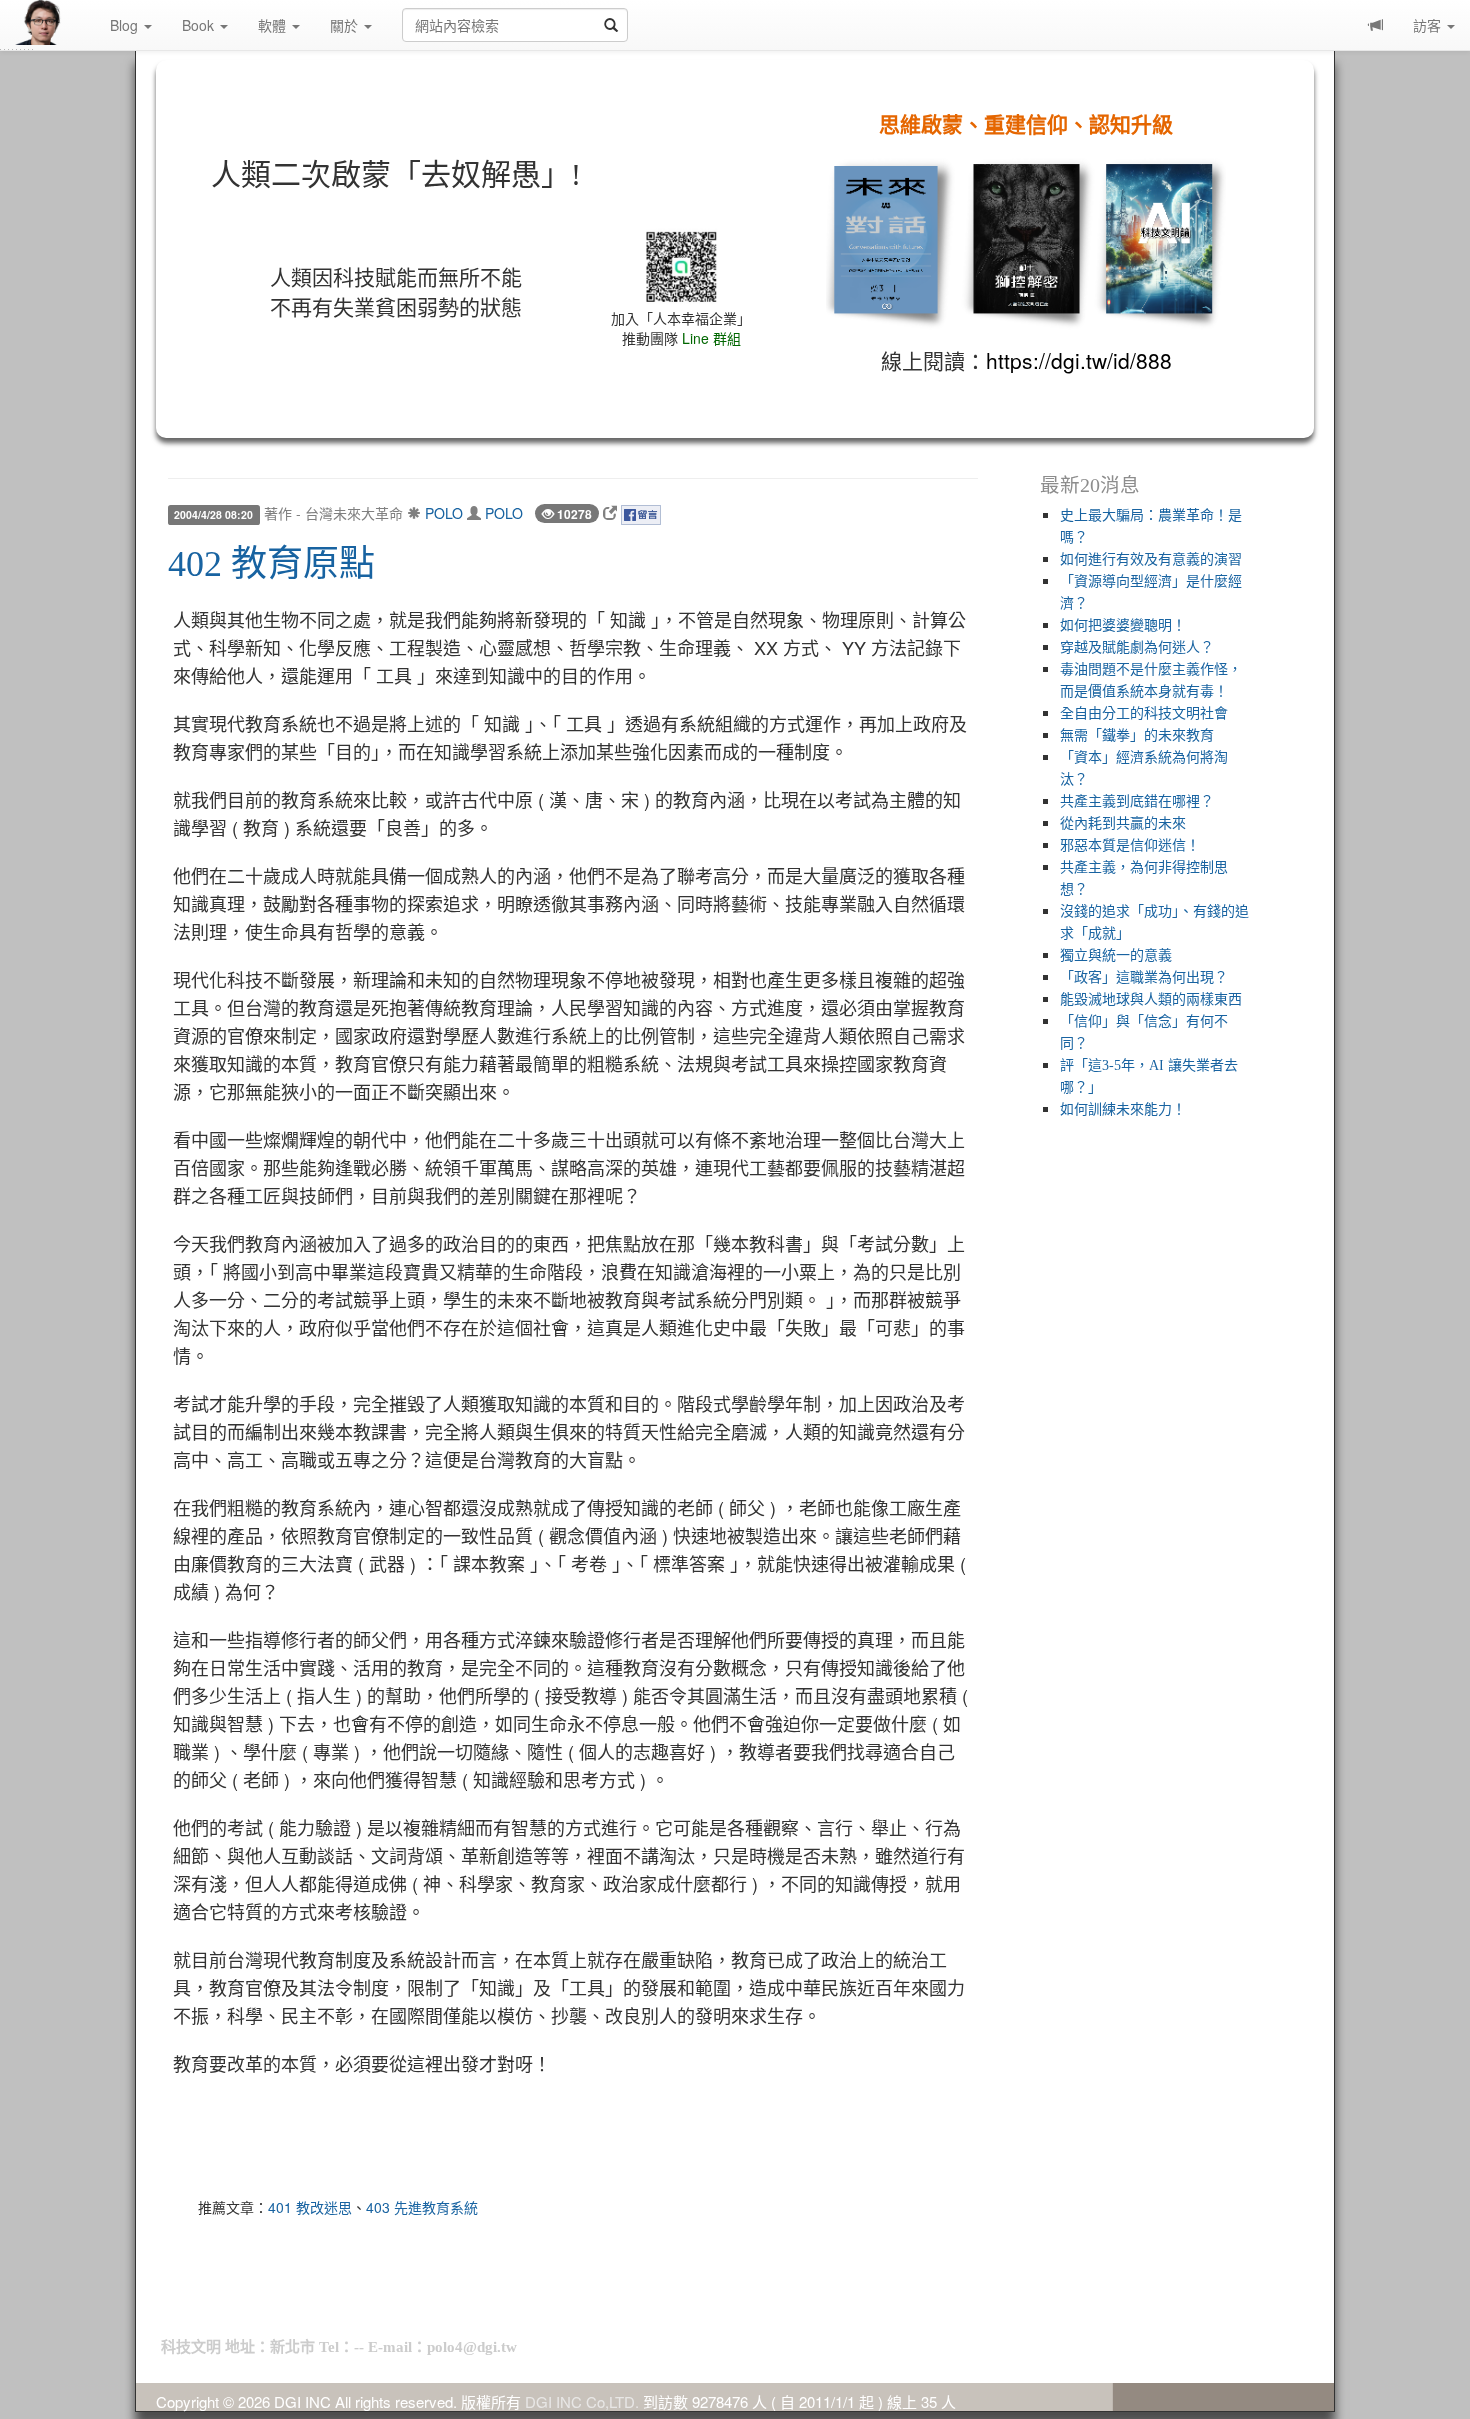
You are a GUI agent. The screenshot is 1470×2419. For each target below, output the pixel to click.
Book (200, 25)
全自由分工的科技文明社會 (1144, 713)
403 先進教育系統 (422, 2207)
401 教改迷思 (310, 2207)
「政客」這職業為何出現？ (1144, 977)
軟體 (274, 25)
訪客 (1429, 25)
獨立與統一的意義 (1116, 955)
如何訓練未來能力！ (1123, 1109)
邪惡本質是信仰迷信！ (1130, 845)
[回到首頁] (55, 22)
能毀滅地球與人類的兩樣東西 (1151, 999)
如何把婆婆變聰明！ (1123, 625)
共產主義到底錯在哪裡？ (1137, 801)
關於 (346, 25)
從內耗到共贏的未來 (1123, 823)
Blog (126, 25)
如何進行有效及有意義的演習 (1151, 559)
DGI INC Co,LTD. (582, 2401)
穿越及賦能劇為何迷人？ (1137, 647)
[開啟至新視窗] (610, 513)
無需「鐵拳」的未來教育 (1137, 735)
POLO (444, 513)
